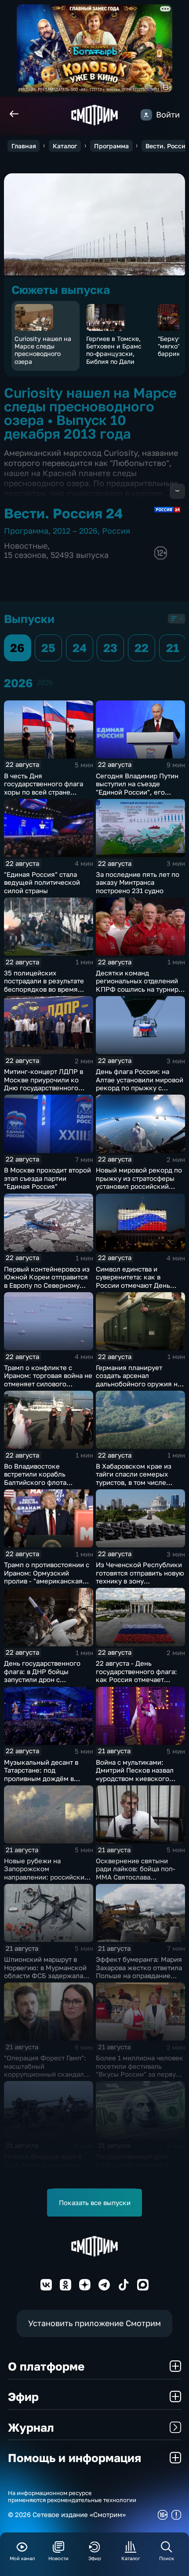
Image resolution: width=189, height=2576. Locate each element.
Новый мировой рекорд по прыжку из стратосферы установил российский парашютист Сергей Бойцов (139, 1186)
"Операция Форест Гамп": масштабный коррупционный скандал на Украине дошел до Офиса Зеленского (45, 2074)
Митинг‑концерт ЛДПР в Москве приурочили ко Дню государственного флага (44, 1084)
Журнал (31, 2427)
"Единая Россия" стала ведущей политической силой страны (42, 882)
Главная (24, 146)
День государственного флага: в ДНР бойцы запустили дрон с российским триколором (44, 1675)
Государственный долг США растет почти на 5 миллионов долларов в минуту (133, 2169)
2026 (45, 682)
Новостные (26, 546)
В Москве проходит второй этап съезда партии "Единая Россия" (47, 1178)
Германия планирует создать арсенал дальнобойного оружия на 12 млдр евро (138, 1380)
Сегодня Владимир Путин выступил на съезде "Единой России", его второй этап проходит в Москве (137, 792)
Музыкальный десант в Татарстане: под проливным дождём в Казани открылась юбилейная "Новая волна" (46, 1778)
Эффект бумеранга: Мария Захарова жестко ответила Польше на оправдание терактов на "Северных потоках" (139, 1975)
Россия (116, 531)
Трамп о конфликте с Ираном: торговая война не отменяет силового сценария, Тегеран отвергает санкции (48, 1384)
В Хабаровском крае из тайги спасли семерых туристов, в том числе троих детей (134, 1478)
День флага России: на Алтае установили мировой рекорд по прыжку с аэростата (140, 1084)
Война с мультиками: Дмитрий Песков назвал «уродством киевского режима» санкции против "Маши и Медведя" (137, 1778)
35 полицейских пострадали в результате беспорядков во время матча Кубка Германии (44, 985)
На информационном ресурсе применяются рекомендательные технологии (72, 2497)
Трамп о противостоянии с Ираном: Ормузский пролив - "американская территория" (47, 1577)
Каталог (65, 146)
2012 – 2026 (75, 531)
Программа (111, 146)
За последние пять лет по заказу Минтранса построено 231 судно (138, 882)
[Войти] (146, 115)
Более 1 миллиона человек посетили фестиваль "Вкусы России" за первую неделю (140, 2070)
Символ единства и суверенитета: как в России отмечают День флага (133, 1281)
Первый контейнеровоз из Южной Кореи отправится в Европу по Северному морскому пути (47, 1281)
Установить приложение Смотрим (94, 2323)
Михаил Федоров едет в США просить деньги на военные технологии (43, 2164)
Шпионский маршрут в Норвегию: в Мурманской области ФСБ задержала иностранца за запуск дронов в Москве (45, 1975)
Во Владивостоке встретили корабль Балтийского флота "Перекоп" (35, 1478)
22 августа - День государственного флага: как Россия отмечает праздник (136, 1675)
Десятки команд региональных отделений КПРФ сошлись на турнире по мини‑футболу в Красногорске (139, 989)
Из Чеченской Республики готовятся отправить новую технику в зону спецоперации (140, 1577)
